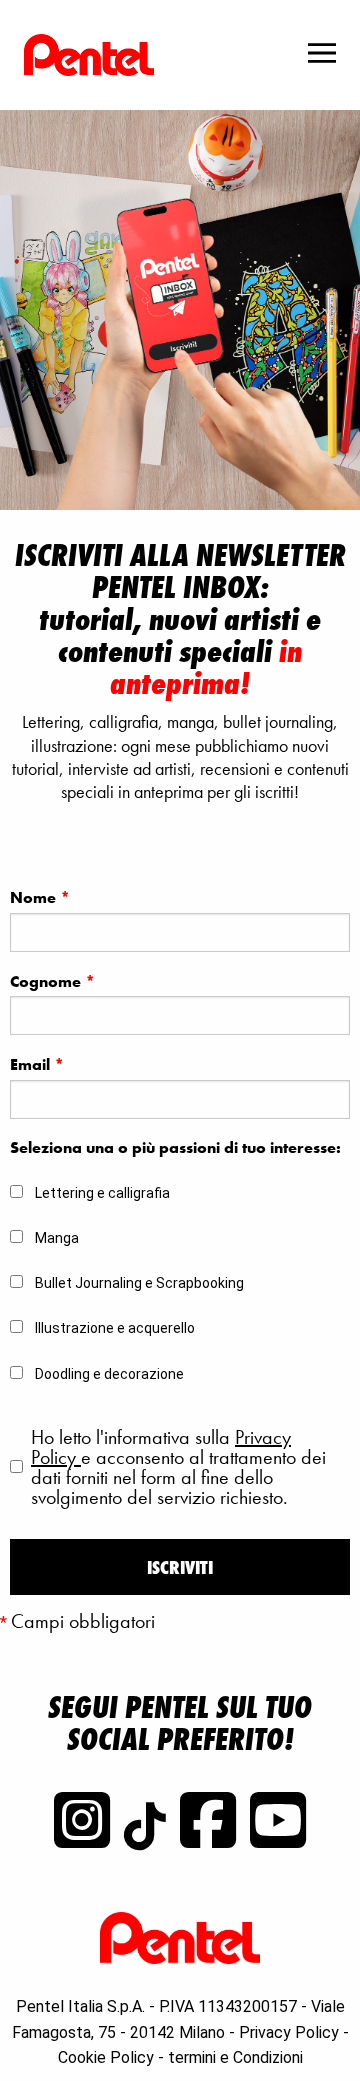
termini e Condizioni (235, 2057)
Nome (40, 897)
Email (37, 1064)
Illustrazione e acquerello (115, 1328)
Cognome (52, 981)
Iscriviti (180, 1567)
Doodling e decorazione (109, 1374)
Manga (57, 1238)
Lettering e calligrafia (102, 1193)
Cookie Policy (106, 2057)
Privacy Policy (289, 2032)
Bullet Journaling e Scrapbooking (139, 1283)
